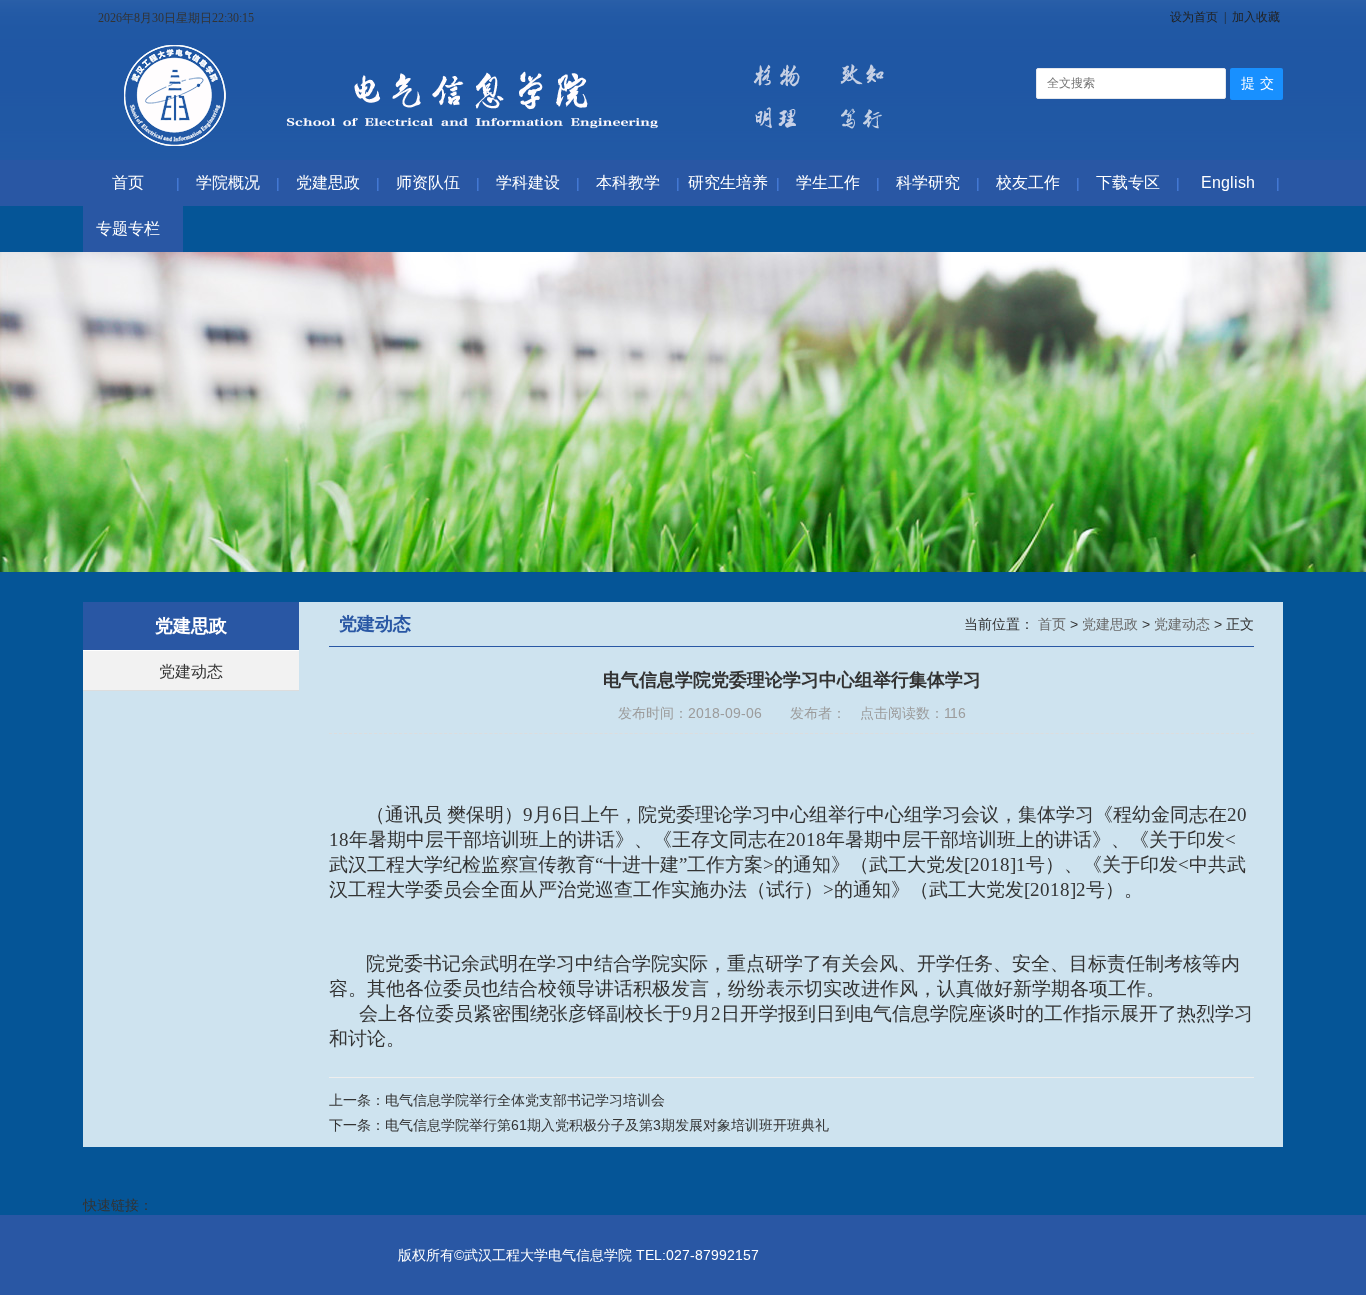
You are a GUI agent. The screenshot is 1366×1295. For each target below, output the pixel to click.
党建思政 (1112, 624)
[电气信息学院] (511, 150)
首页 (1054, 624)
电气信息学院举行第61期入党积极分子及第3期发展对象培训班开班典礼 (607, 1125)
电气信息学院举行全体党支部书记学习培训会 (525, 1100)
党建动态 (191, 671)
